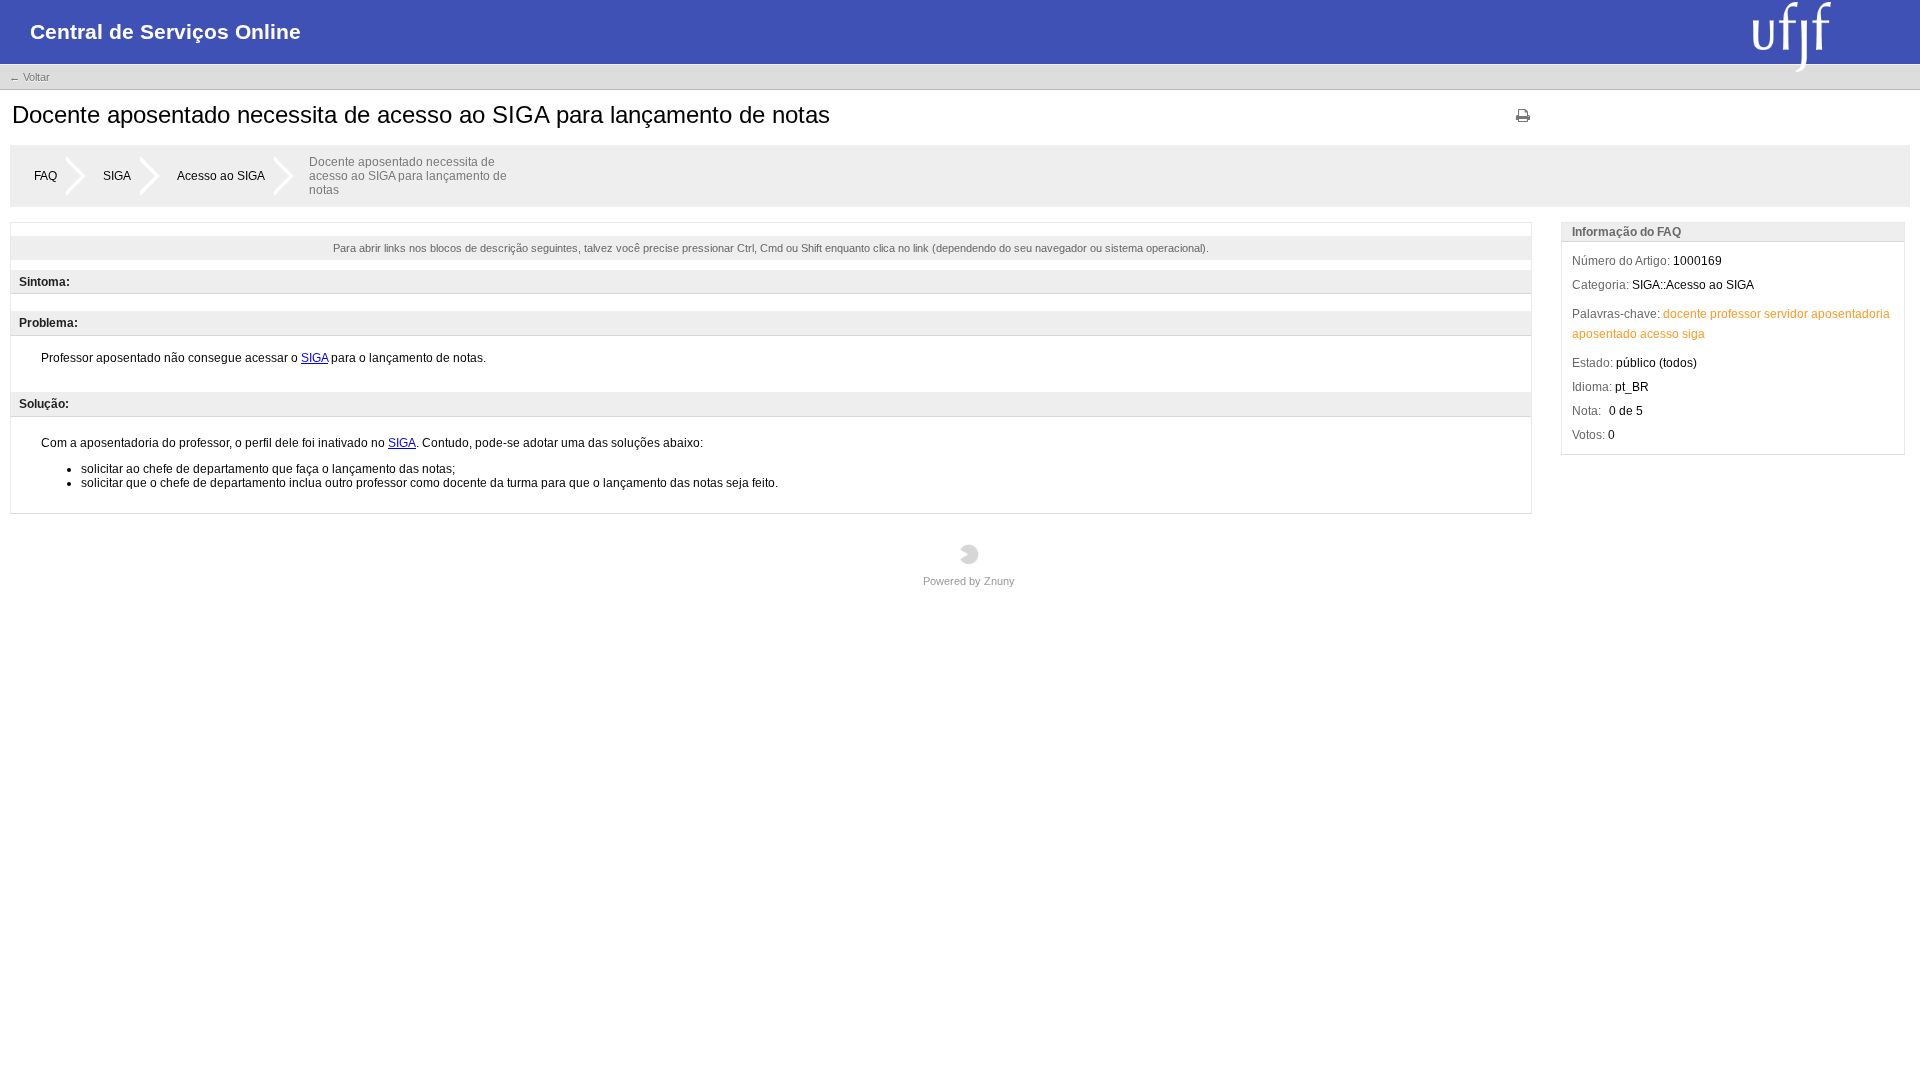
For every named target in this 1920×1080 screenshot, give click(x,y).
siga (1693, 334)
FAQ (45, 176)
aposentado (1604, 334)
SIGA (117, 176)
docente (1685, 314)
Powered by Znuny (969, 581)
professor (1735, 314)
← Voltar (29, 77)
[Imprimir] (1523, 122)
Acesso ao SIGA (221, 176)
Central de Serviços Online (165, 31)
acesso (1659, 334)
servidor (1786, 314)
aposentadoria (1850, 314)
